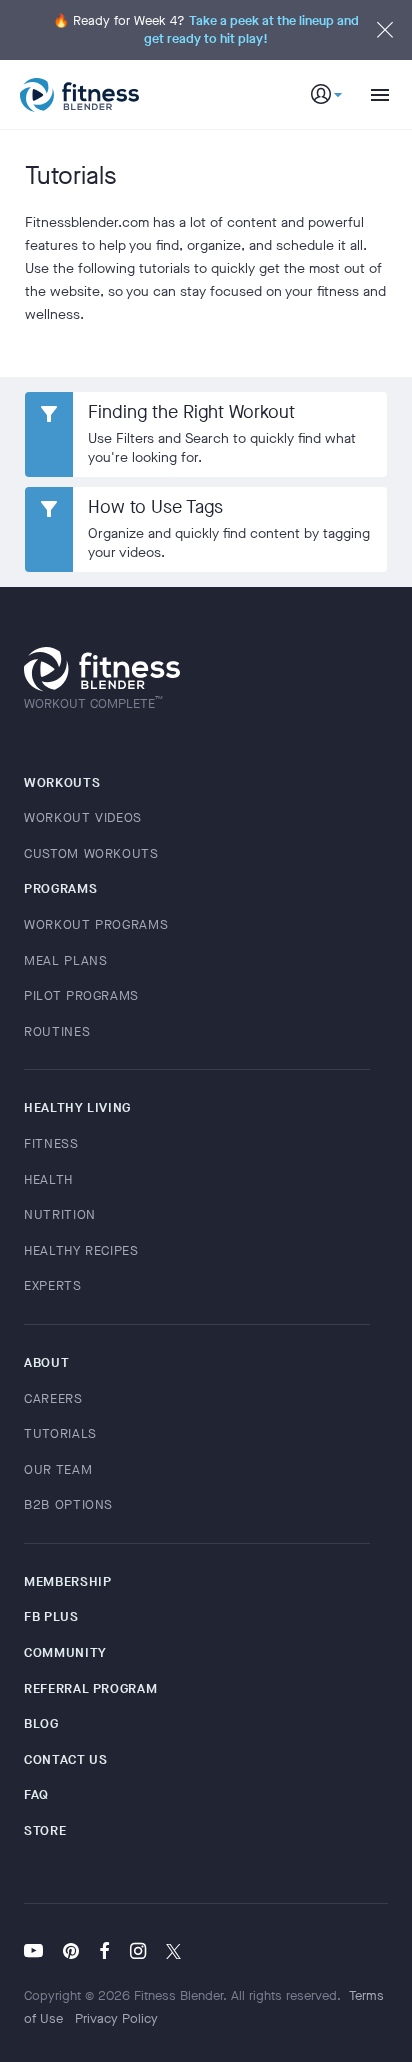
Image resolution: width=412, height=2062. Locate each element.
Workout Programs (96, 924)
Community (65, 1652)
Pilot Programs (81, 995)
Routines (57, 1031)
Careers (53, 1398)
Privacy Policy (116, 2018)
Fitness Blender (79, 95)
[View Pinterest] (71, 1953)
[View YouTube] (38, 1953)
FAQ (36, 1794)
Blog (41, 1723)
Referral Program (90, 1688)
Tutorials (60, 1433)
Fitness (51, 1143)
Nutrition (60, 1214)
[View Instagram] (138, 1953)
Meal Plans (66, 960)
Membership (68, 1581)
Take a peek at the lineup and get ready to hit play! (251, 29)
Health (48, 1179)
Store (45, 1830)
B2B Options (68, 1504)
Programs (60, 888)
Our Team (58, 1469)
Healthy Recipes (81, 1250)
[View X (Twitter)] (173, 1953)
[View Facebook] (104, 1953)
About (46, 1362)
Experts (53, 1285)
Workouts (62, 782)
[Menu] (372, 95)
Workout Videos (83, 817)
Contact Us (66, 1759)
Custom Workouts (91, 853)
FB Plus (51, 1616)
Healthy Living (77, 1107)
